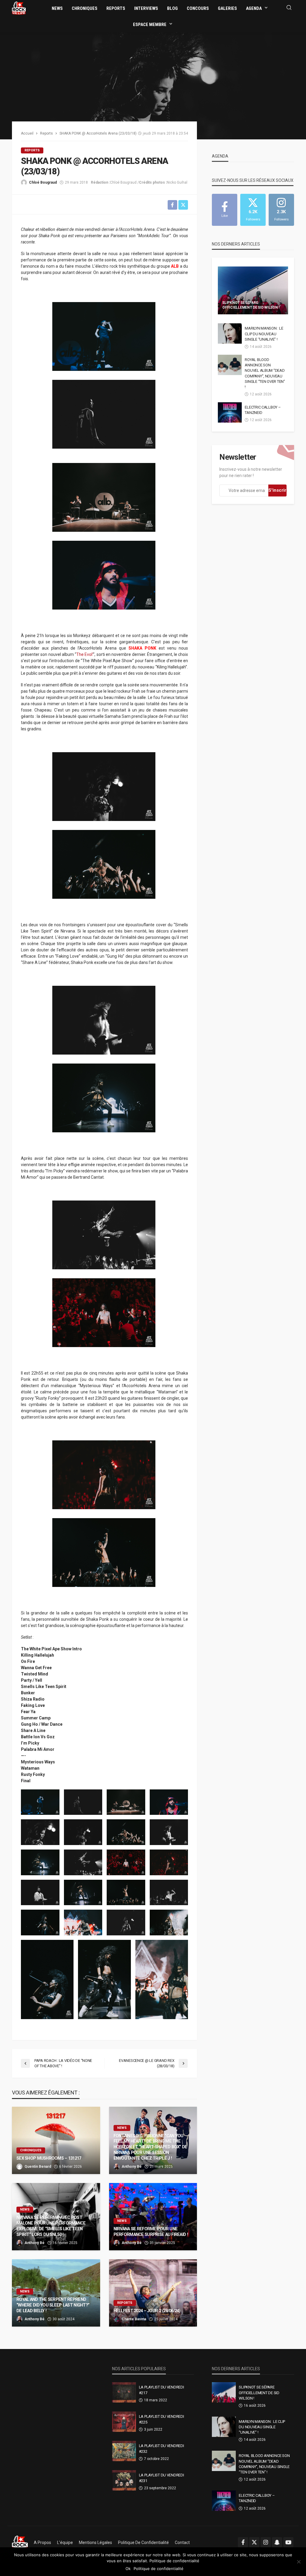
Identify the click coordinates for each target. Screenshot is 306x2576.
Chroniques (85, 8)
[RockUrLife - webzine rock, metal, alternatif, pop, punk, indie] (19, 8)
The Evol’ (85, 654)
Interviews (146, 8)
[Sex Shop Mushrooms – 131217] (56, 2140)
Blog (172, 8)
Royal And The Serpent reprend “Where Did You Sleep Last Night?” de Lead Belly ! (53, 2305)
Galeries (227, 8)
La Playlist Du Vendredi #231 (162, 2478)
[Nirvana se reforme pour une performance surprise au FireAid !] (153, 2217)
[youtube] (288, 2542)
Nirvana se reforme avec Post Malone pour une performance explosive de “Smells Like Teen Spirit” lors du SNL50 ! (51, 2226)
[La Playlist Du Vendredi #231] (124, 2480)
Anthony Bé (132, 2167)
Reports (116, 8)
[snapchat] (277, 2542)
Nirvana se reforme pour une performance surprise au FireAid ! (151, 2232)
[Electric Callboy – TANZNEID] (230, 412)
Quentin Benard (38, 2167)
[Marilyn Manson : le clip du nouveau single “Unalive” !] (230, 333)
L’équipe (65, 2543)
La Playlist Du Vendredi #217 (162, 2390)
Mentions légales (95, 2543)
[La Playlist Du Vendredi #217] (124, 2392)
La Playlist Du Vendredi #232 (162, 2448)
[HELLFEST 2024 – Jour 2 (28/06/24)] (153, 2293)
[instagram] (266, 2542)
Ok (128, 2569)
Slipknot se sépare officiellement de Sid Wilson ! (251, 305)
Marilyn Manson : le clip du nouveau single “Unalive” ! (264, 334)
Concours (198, 8)
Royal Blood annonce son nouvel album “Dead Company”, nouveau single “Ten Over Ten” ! (265, 373)
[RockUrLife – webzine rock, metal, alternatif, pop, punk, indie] (20, 2543)
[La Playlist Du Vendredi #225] (124, 2422)
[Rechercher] (289, 8)
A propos (42, 2543)
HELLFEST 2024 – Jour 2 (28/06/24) (147, 2311)
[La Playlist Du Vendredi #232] (124, 2451)
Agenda (254, 8)
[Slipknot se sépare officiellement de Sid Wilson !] (253, 290)
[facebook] (243, 2542)
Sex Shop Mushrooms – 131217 (49, 2158)
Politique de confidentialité (143, 2543)
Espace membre (150, 25)
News (57, 8)
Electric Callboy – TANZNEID (263, 410)
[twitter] (254, 2542)
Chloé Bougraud (43, 182)
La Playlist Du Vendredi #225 (162, 2419)
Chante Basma (134, 2319)
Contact (182, 2543)
